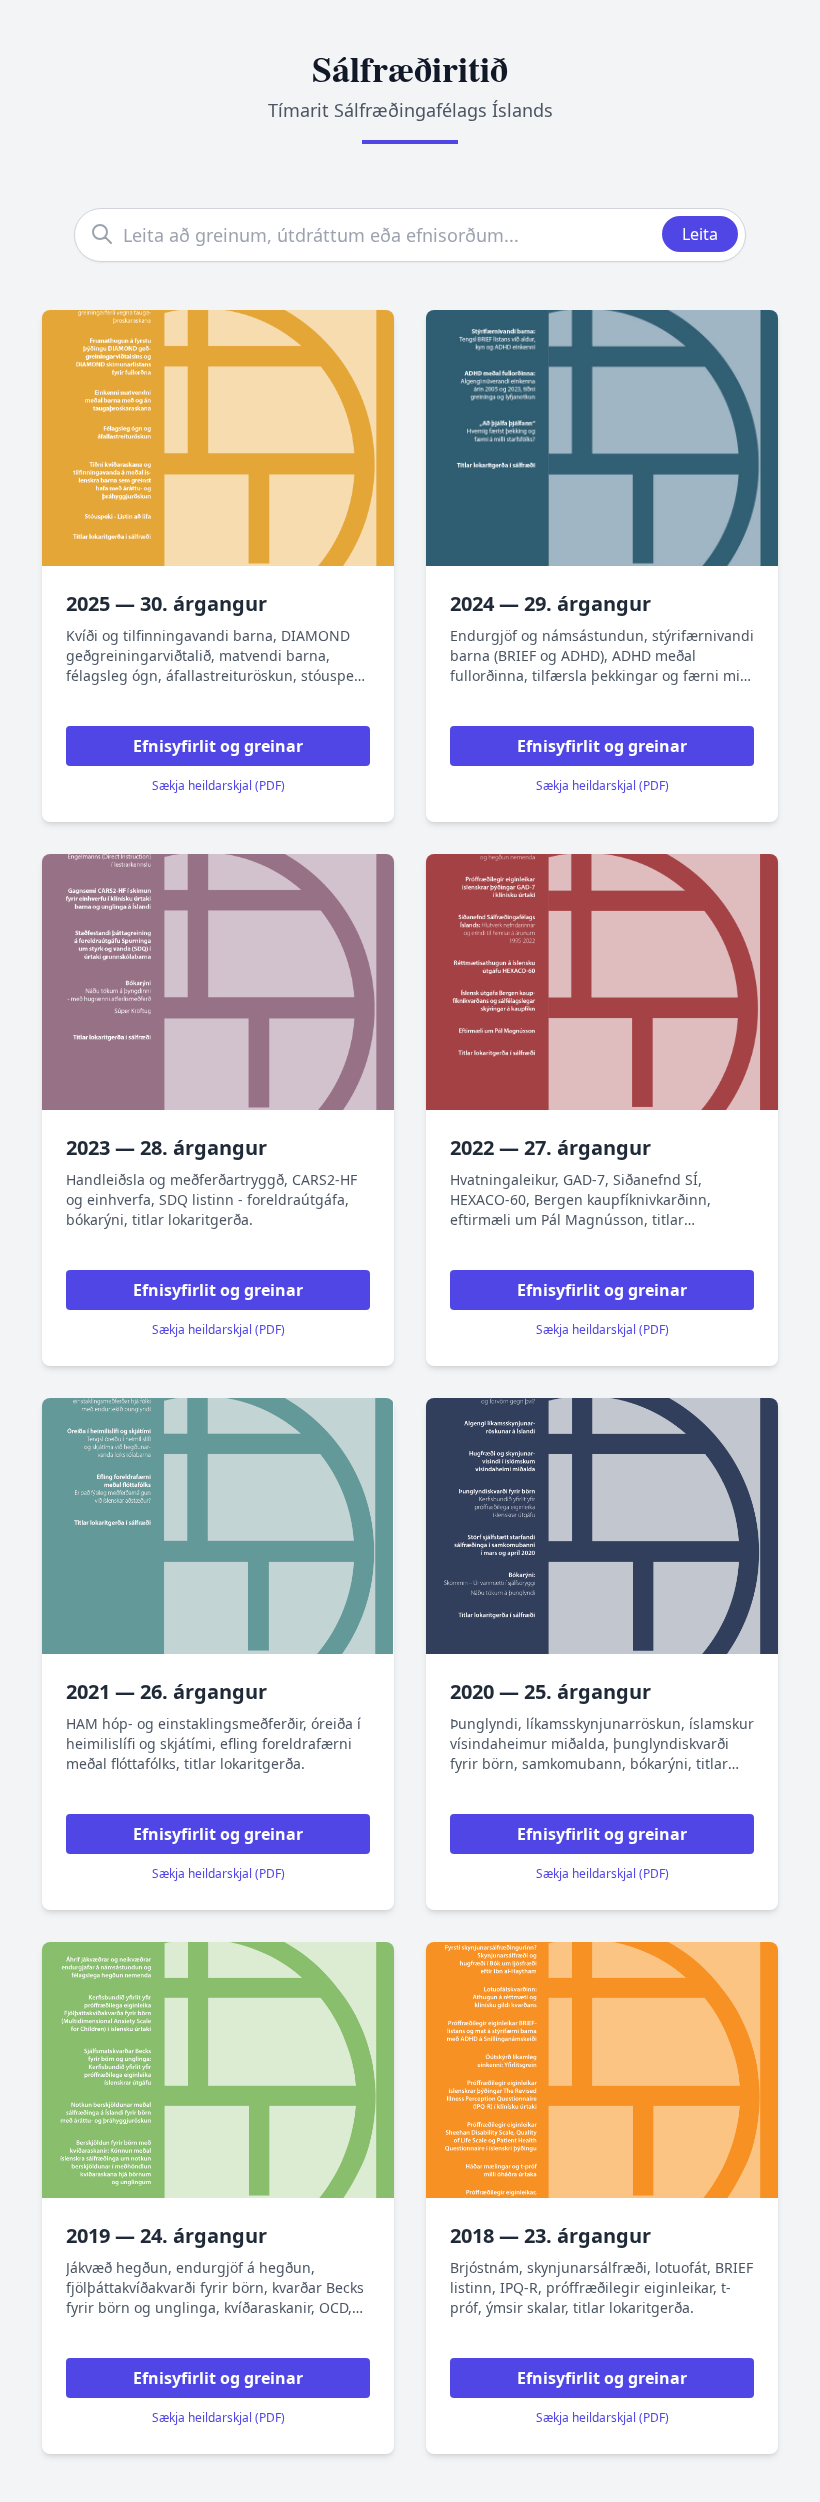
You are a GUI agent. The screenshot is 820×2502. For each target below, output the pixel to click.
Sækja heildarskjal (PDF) (218, 785)
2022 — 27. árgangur (550, 1147)
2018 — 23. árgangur (550, 2235)
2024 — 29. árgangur (550, 603)
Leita (700, 234)
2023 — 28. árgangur (166, 1147)
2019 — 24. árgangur (166, 2235)
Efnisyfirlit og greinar (218, 746)
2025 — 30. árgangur (166, 603)
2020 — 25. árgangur (550, 1691)
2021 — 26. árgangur (166, 1691)
